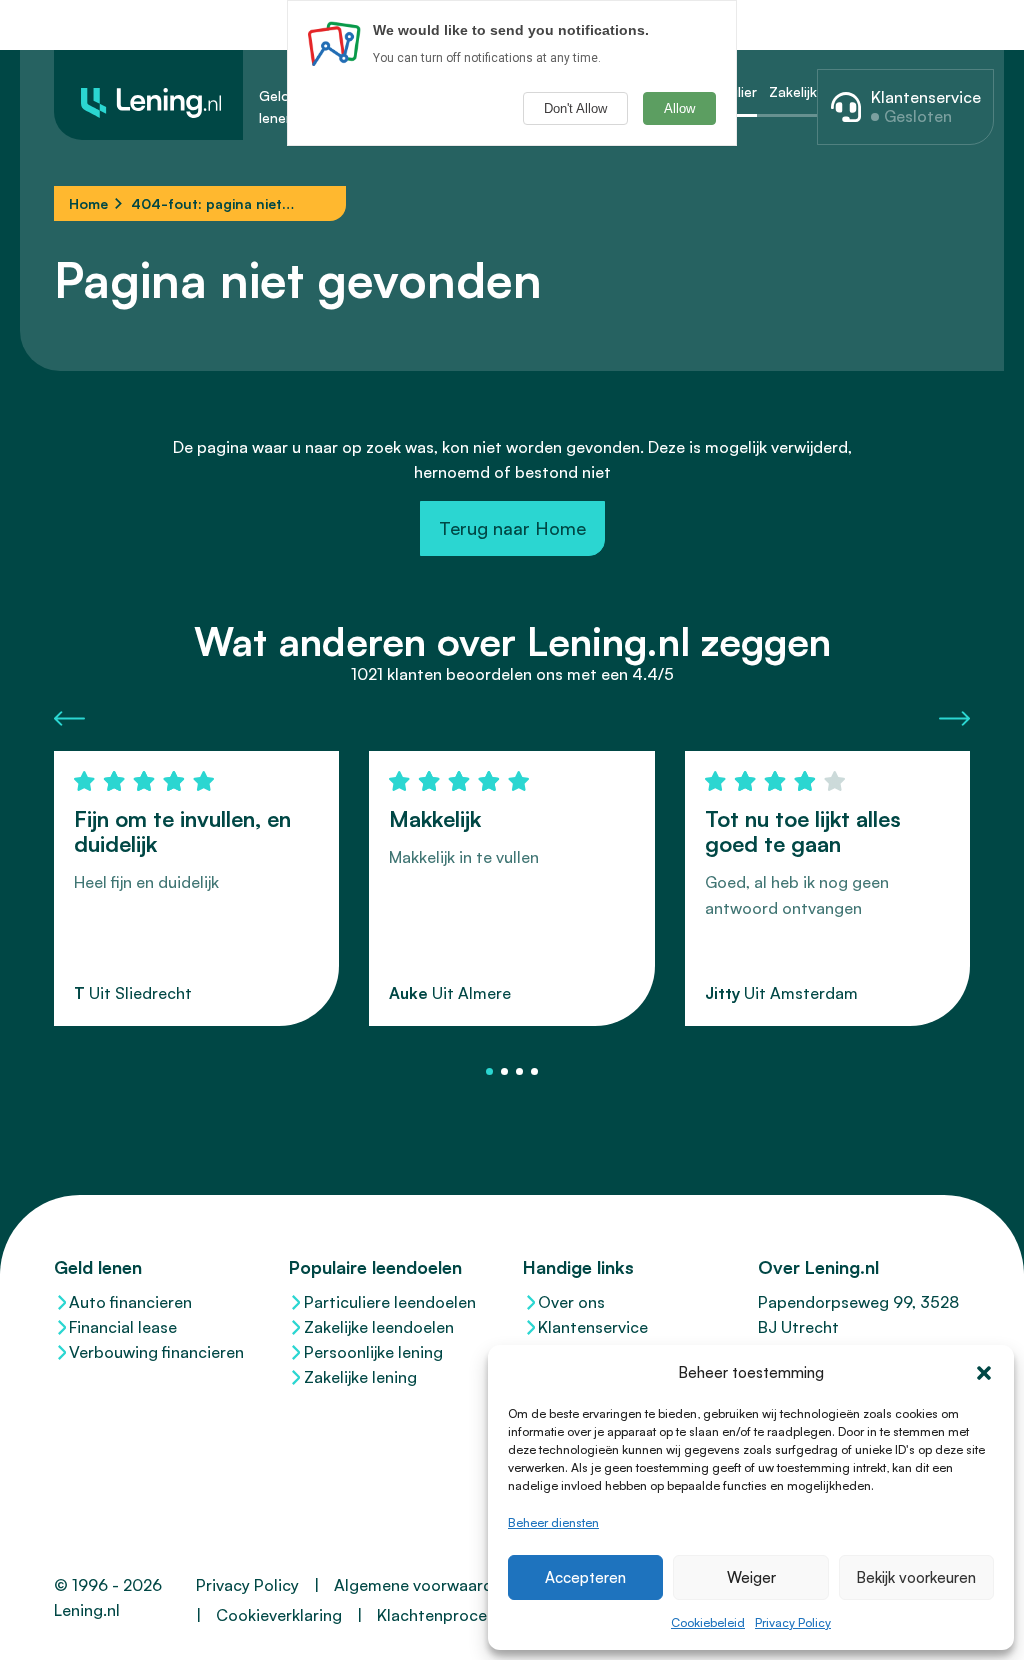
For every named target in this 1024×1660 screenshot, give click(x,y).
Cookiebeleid (708, 1622)
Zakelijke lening (360, 1377)
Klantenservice (593, 1327)
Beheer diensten (553, 1522)
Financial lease (123, 1327)
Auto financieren (130, 1302)
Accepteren (585, 1577)
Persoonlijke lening (373, 1352)
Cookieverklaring (279, 1615)
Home (88, 203)
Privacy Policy (793, 1622)
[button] (984, 1373)
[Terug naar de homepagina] (148, 95)
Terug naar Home (512, 528)
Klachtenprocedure (449, 1615)
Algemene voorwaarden (422, 1585)
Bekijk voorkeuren (916, 1577)
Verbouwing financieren (156, 1352)
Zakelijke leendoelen (379, 1327)
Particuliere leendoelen (390, 1302)
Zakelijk (793, 91)
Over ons (571, 1302)
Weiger (751, 1577)
